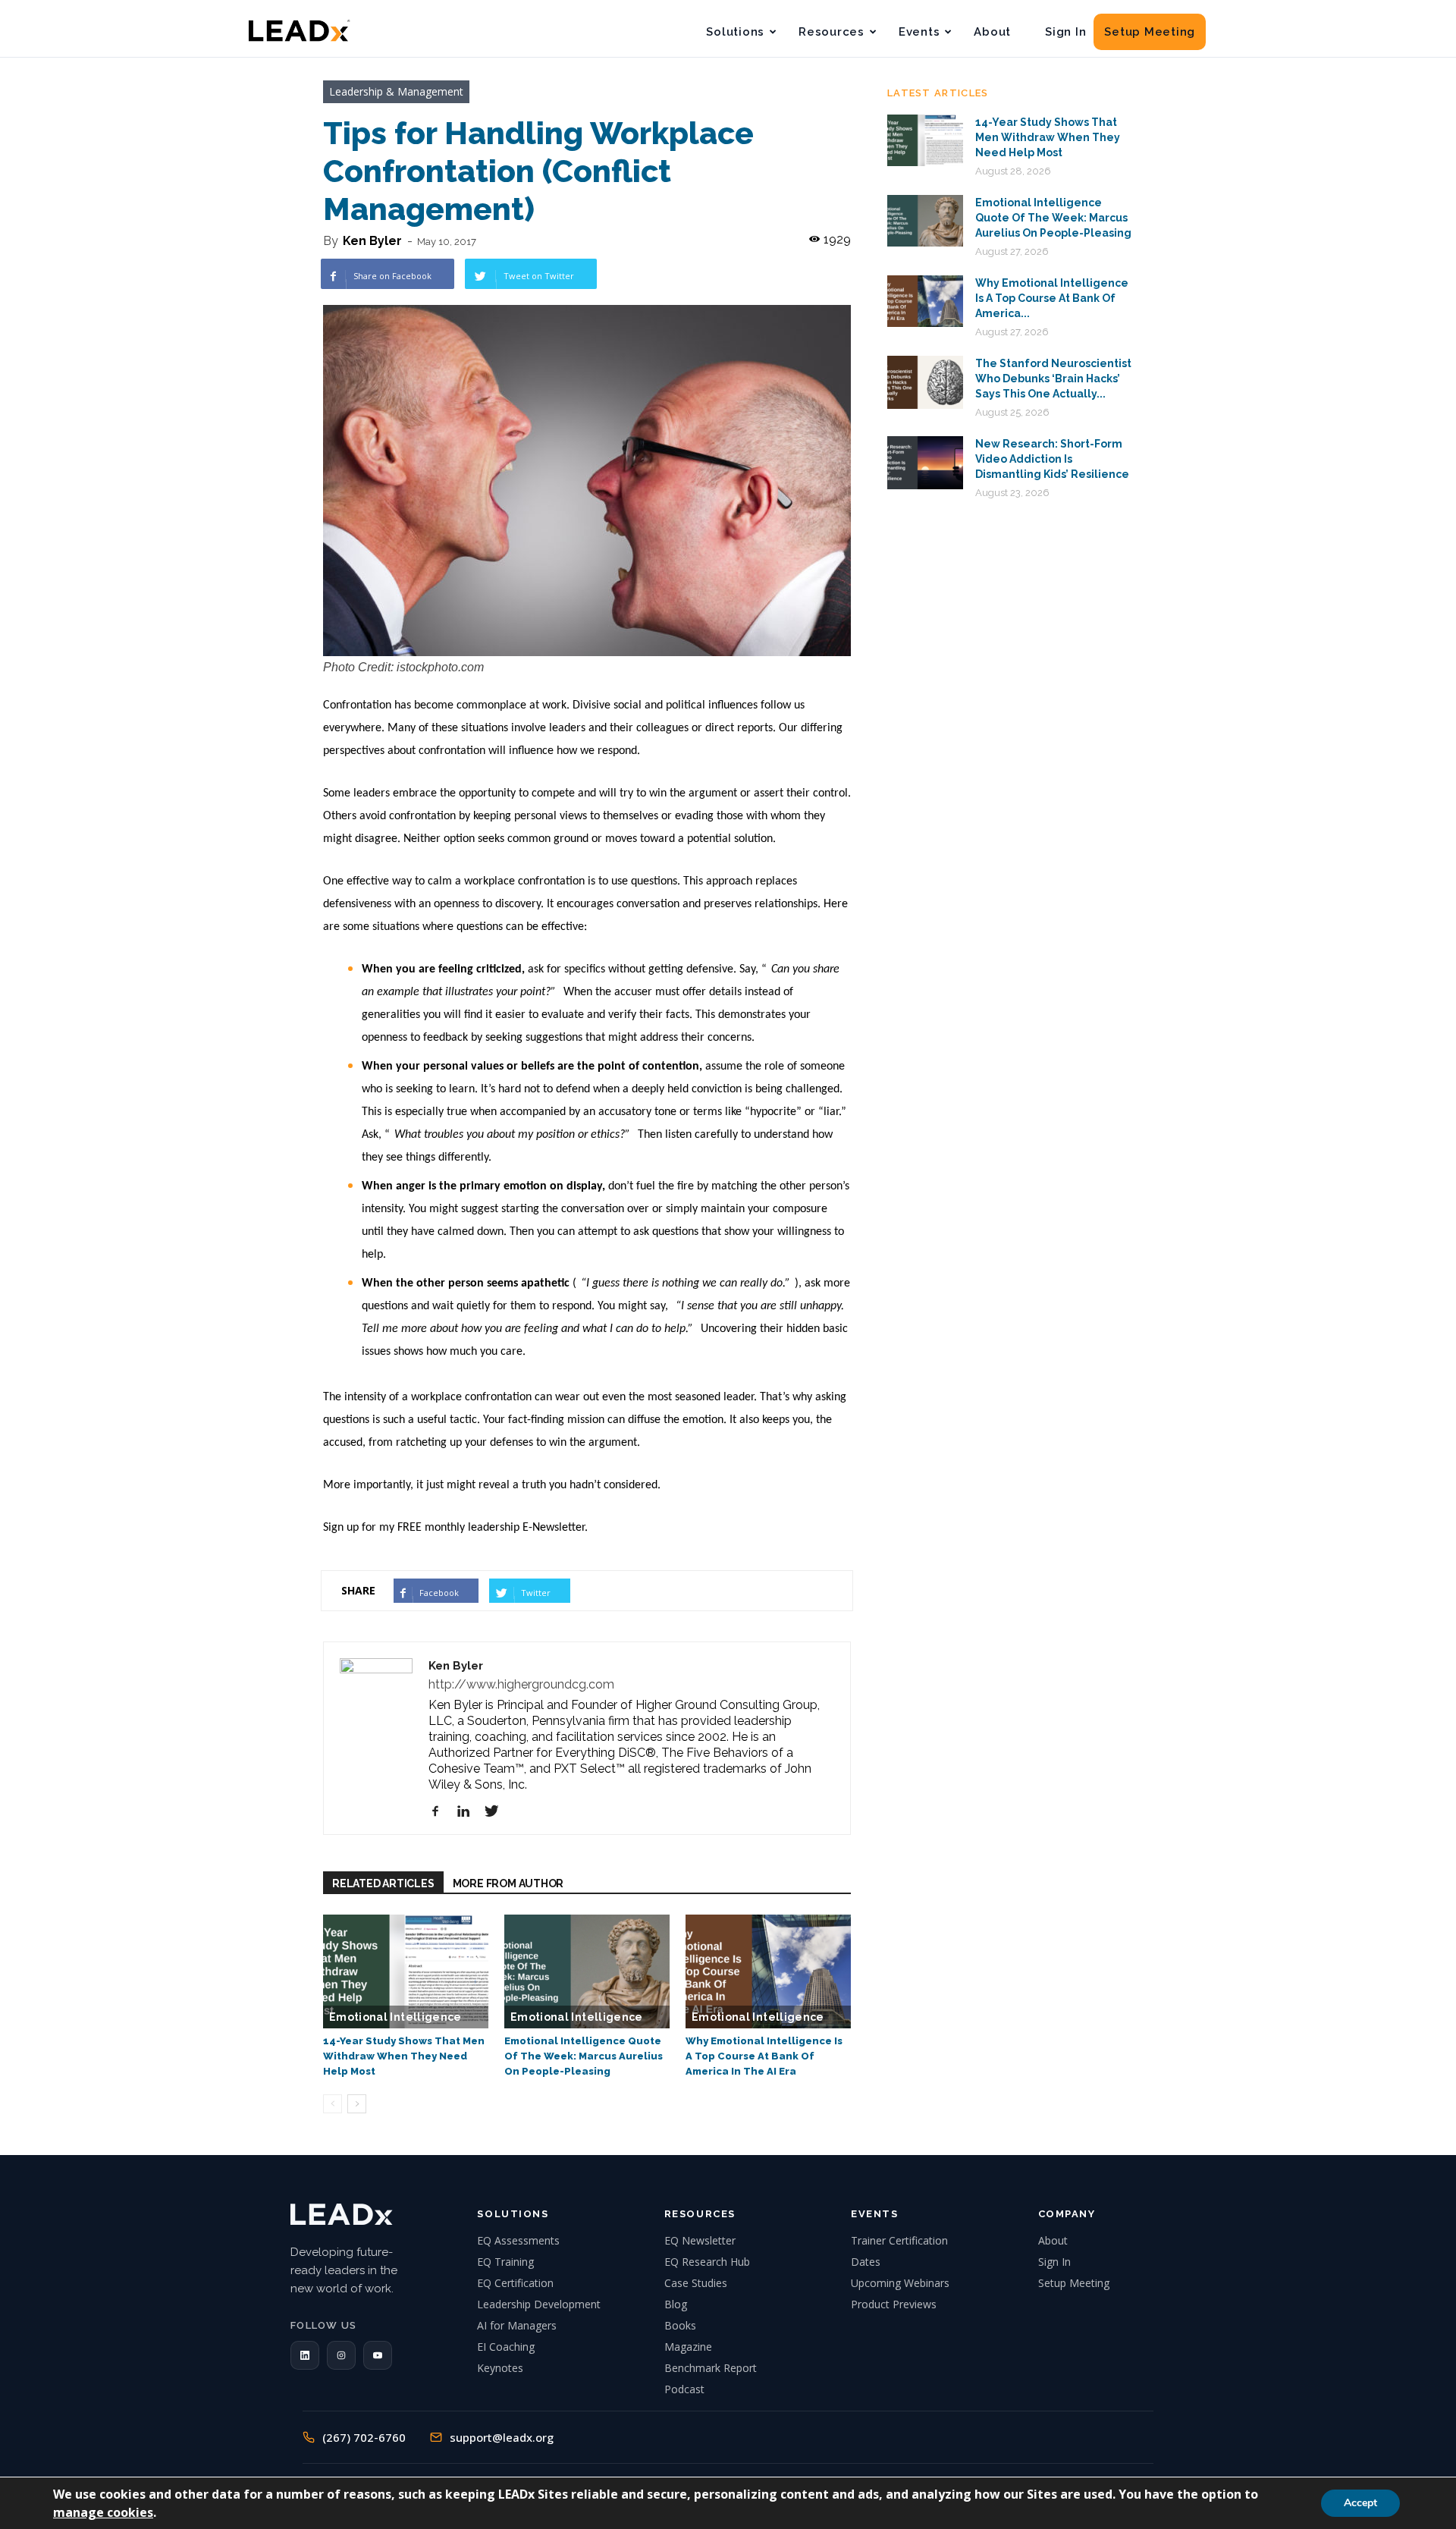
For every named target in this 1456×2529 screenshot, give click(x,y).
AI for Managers (517, 2325)
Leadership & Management (396, 91)
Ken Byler (372, 241)
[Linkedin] (469, 1811)
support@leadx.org (502, 2437)
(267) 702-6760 (364, 2437)
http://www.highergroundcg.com (521, 1684)
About (992, 32)
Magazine (688, 2347)
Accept (1360, 2503)
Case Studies (696, 2283)
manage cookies (103, 2512)
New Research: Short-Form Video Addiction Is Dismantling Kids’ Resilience (1052, 459)
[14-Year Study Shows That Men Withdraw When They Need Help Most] (406, 1971)
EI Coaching (506, 2347)
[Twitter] (497, 1811)
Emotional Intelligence (395, 2017)
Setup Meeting (1150, 32)
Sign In (1065, 32)
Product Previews (894, 2304)
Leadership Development (539, 2304)
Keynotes (500, 2368)
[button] (305, 2355)
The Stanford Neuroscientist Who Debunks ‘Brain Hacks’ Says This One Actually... (1053, 379)
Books (680, 2325)
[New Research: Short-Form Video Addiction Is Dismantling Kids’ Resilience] (925, 463)
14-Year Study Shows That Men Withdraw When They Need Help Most (404, 2056)
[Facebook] (441, 1811)
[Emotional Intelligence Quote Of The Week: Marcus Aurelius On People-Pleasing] (587, 1971)
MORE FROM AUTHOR (508, 1883)
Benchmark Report (711, 2368)
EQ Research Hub (707, 2262)
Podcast (684, 2389)
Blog (676, 2304)
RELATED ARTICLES (383, 1883)
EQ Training (505, 2262)
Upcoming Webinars (900, 2283)
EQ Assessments (518, 2240)
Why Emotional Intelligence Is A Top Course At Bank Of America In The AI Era (764, 2056)
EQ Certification (515, 2283)
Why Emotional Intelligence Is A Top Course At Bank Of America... (1052, 298)
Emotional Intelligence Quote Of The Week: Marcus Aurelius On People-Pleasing (584, 2056)
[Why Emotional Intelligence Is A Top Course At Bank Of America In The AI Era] (768, 1971)
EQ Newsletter (700, 2240)
